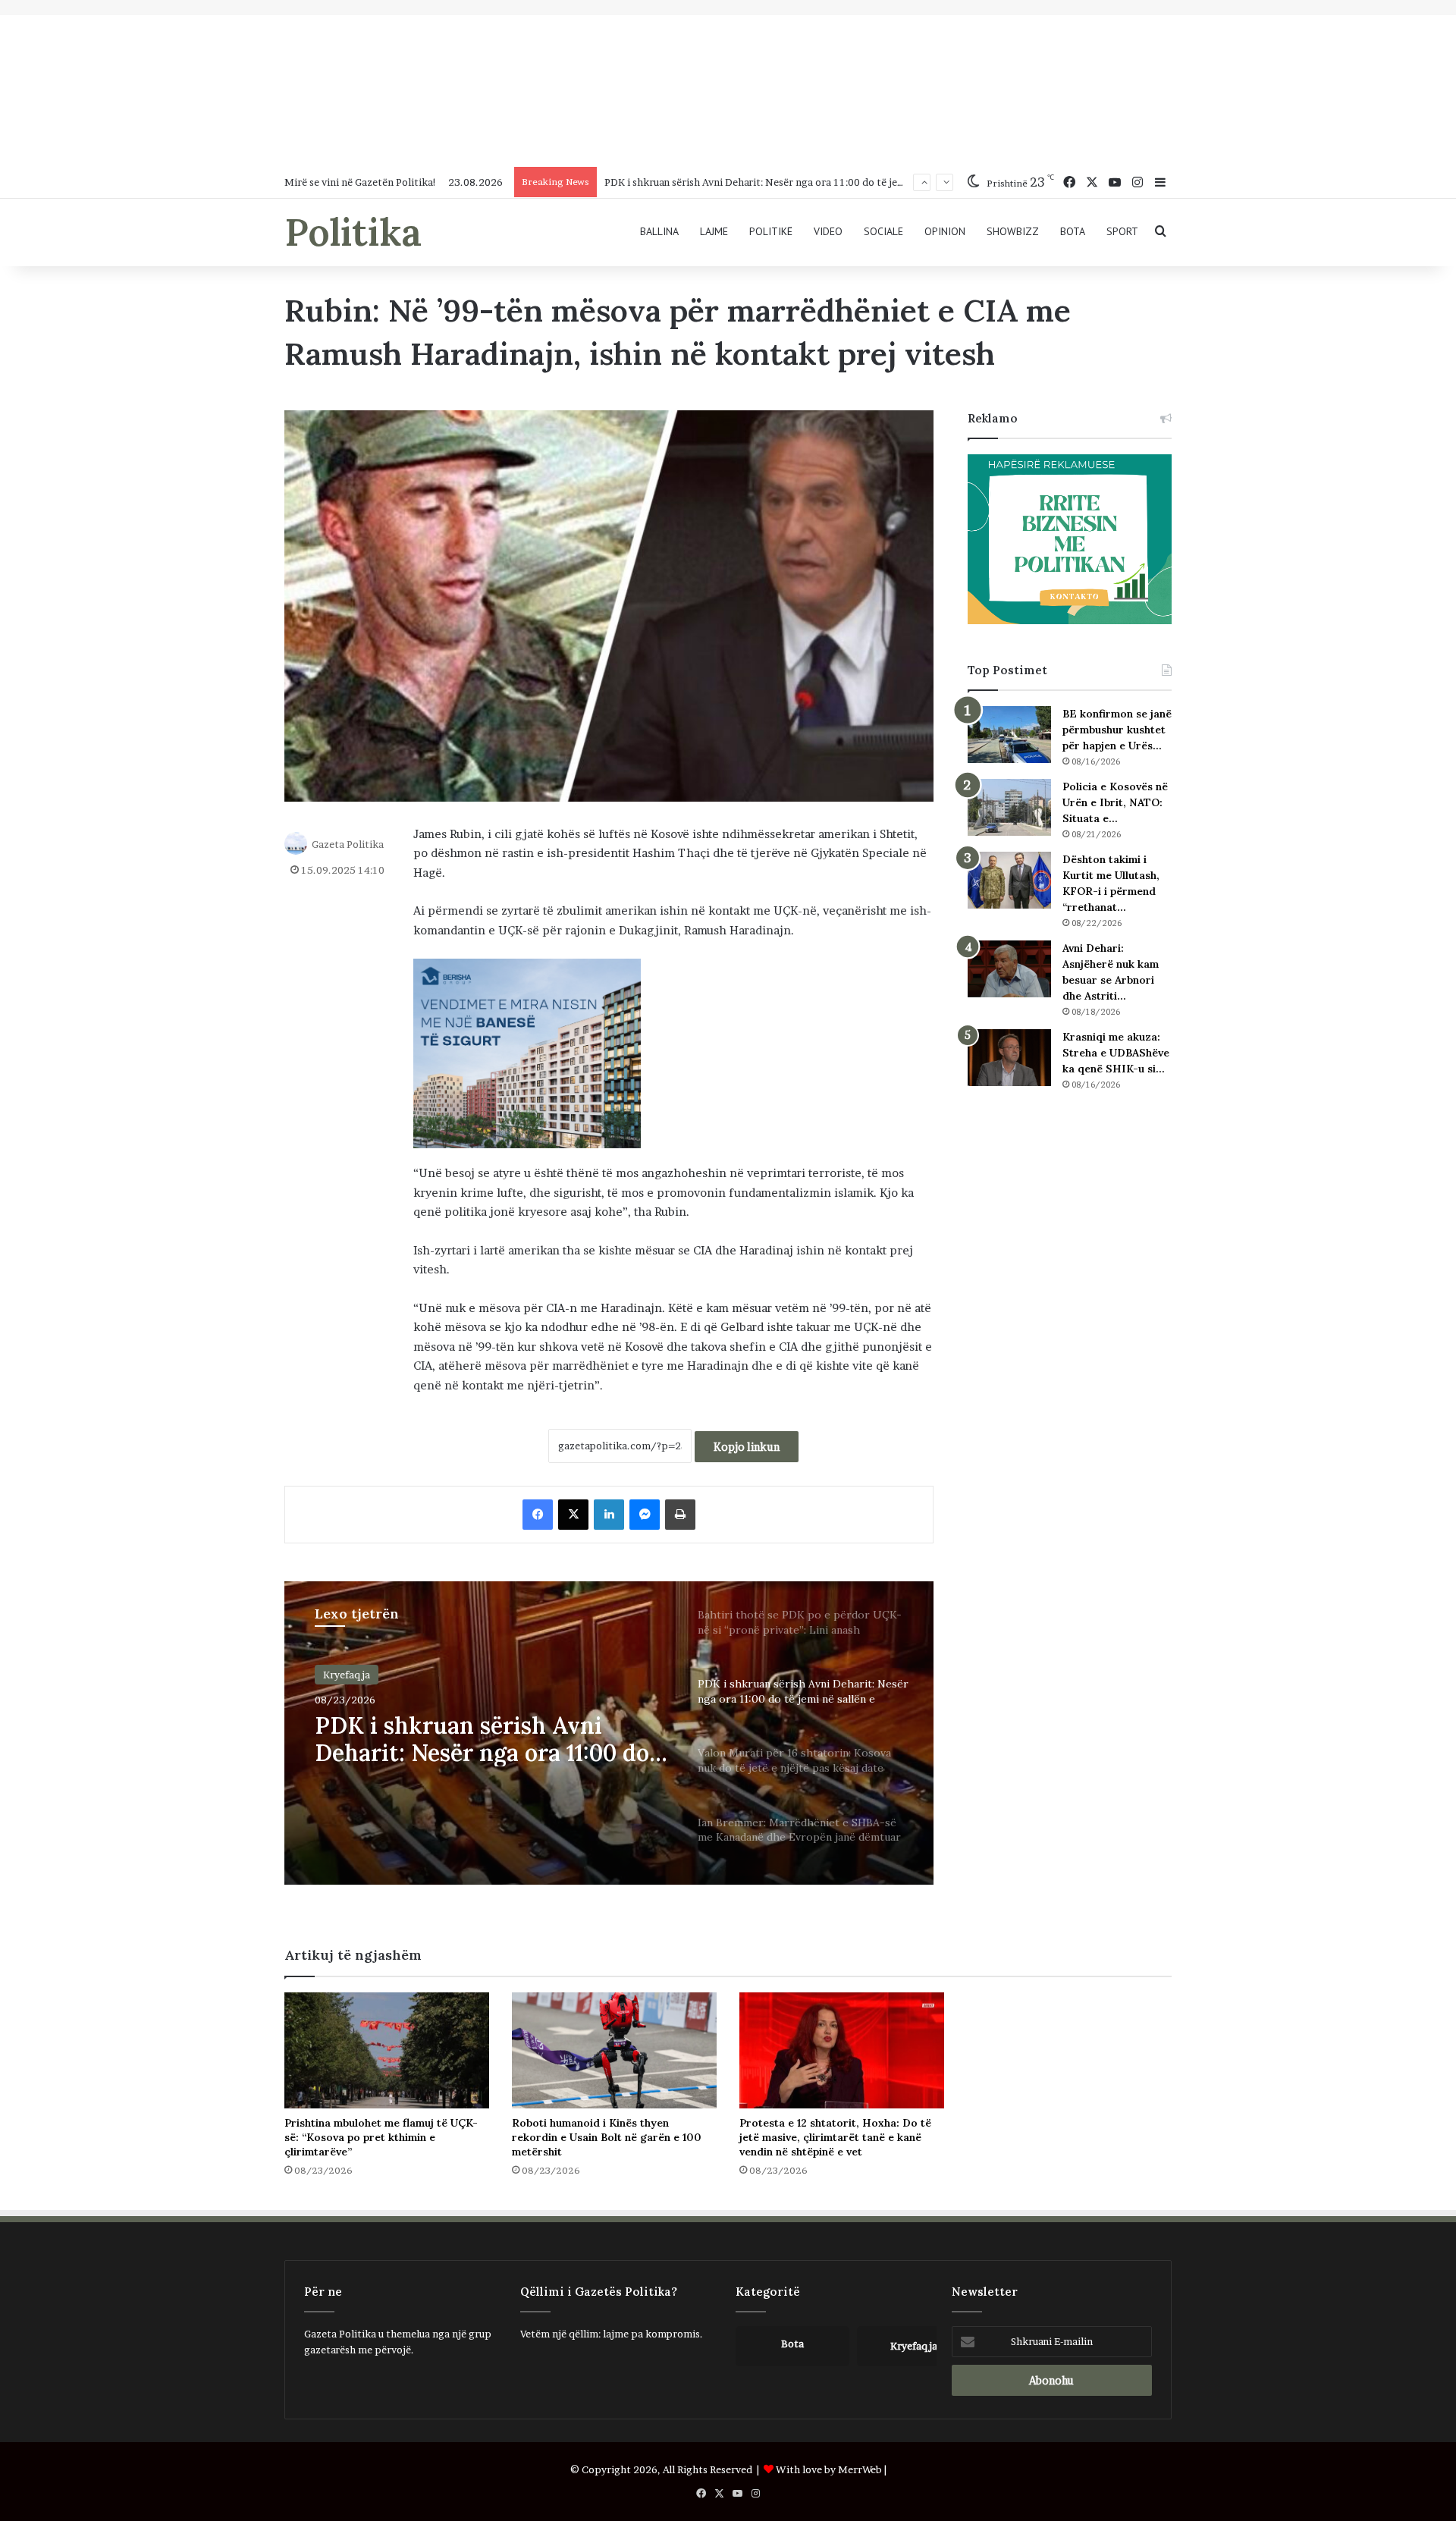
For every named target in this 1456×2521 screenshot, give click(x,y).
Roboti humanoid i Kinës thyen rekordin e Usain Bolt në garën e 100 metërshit (607, 2137)
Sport (1122, 231)
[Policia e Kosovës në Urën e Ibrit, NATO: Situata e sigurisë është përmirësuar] (1009, 807)
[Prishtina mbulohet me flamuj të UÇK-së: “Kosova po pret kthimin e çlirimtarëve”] (387, 2050)
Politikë (771, 231)
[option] (609, 1733)
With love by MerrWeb (829, 2469)
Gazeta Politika (348, 843)
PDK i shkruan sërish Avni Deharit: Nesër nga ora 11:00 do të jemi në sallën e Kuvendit (804, 182)
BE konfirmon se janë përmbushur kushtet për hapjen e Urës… (1117, 730)
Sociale (883, 231)
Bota (1073, 231)
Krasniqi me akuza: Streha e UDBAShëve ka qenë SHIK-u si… (1116, 1053)
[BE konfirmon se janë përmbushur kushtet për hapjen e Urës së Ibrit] (1009, 735)
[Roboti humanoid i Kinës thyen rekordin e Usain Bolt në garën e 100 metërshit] (614, 2050)
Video (828, 231)
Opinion (945, 231)
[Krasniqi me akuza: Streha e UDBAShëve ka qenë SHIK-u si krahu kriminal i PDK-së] (1009, 1058)
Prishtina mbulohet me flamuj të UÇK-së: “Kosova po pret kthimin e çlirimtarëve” (381, 2137)
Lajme (714, 231)
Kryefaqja (347, 1675)
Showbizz (1013, 231)
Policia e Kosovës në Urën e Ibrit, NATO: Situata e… (1115, 802)
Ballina (659, 231)
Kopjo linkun (747, 1447)
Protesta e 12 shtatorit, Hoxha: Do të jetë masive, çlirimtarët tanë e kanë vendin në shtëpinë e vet (835, 2137)
